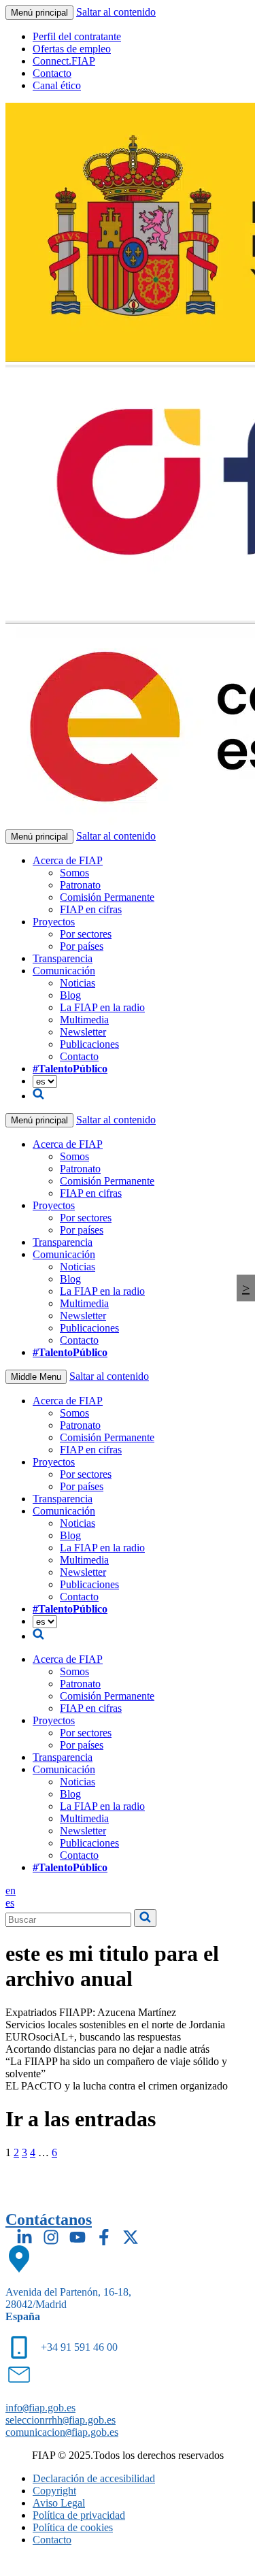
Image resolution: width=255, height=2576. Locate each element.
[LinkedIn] (24, 2237)
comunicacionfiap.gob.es (62, 2432)
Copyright (54, 2491)
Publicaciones (89, 1044)
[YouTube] (78, 2237)
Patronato (80, 885)
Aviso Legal (59, 2503)
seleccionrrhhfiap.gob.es (61, 2420)
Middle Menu (36, 1377)
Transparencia (63, 958)
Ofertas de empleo (72, 49)
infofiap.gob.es (40, 2408)
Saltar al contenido (116, 12)
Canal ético (57, 85)
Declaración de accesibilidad (94, 2478)
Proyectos (54, 922)
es (10, 1903)
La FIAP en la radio (102, 1007)
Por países (82, 946)
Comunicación (64, 971)
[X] (131, 2237)
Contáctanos (49, 2219)
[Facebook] (104, 2237)
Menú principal (39, 13)
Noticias (78, 983)
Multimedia (84, 1020)
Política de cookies (73, 2527)
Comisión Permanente (107, 897)
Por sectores (86, 934)
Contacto (52, 73)
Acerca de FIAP (68, 860)
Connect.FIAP (64, 61)
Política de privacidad (79, 2515)
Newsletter (83, 1032)
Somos (74, 873)
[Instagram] (51, 2237)
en (11, 1890)
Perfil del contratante (77, 36)
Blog (70, 995)
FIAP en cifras (91, 909)
